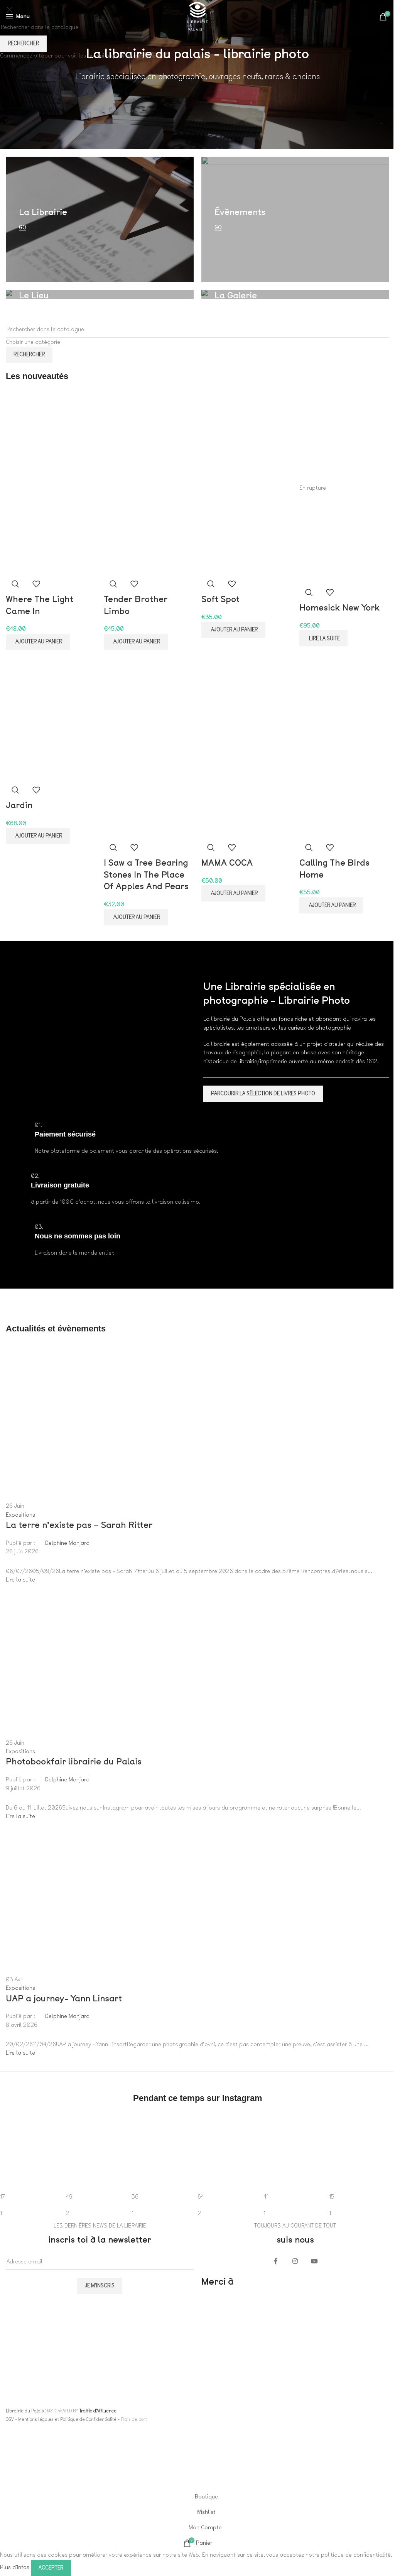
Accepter (51, 2568)
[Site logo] (197, 16)
